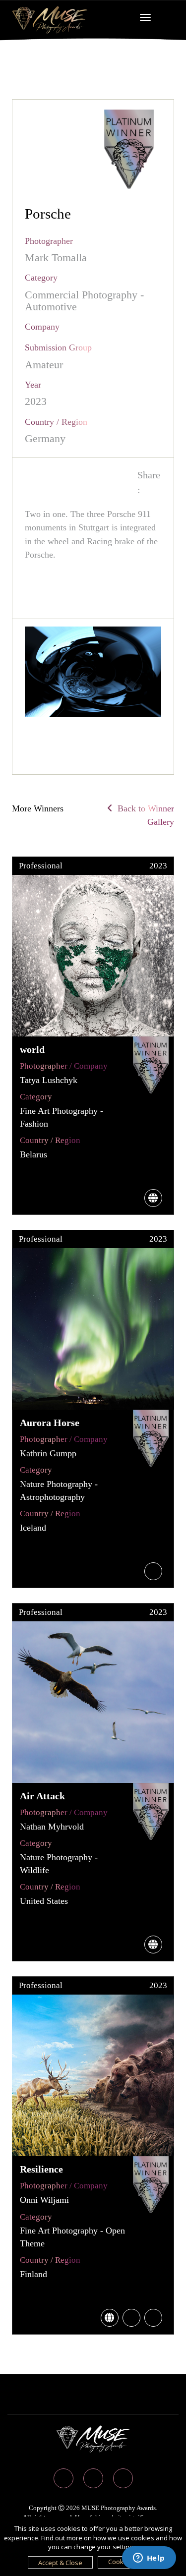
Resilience (41, 2169)
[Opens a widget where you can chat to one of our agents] (149, 2559)
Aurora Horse (50, 1423)
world (32, 1049)
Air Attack (42, 1796)
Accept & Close (60, 2563)
